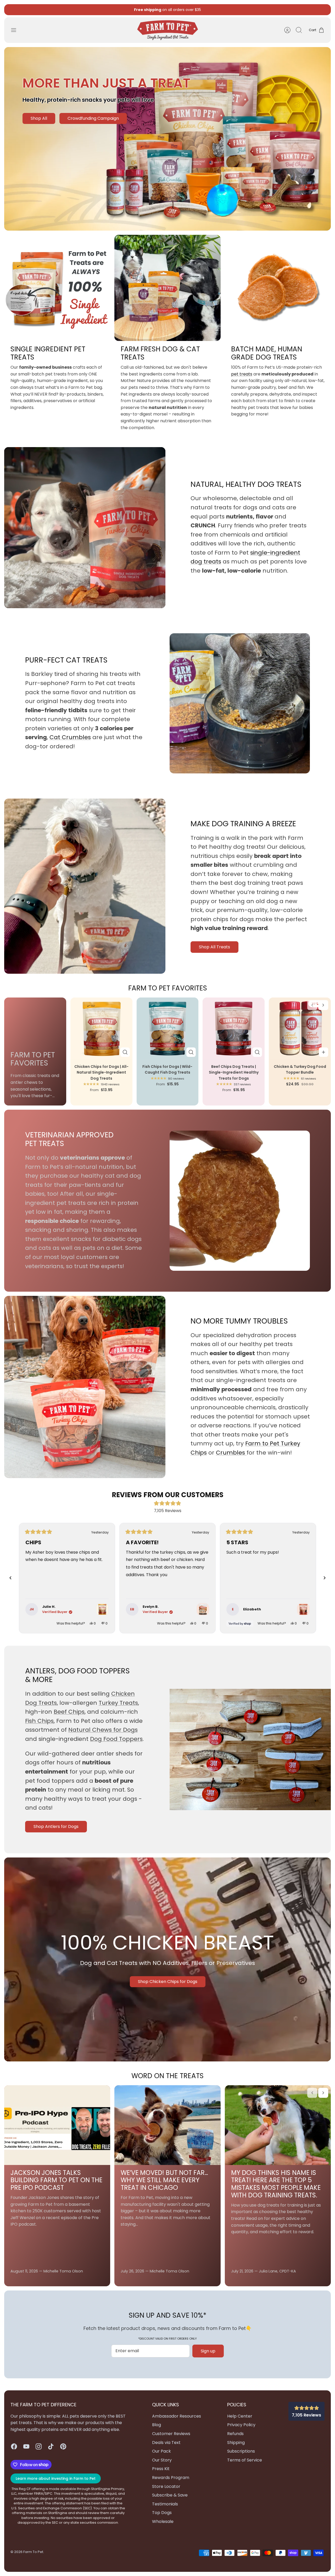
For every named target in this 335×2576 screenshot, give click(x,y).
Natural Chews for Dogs (103, 1730)
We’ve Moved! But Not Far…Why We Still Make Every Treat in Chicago (164, 2180)
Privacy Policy (241, 2425)
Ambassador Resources (177, 2416)
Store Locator (166, 2486)
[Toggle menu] (16, 30)
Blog (157, 2425)
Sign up (208, 2351)
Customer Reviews (171, 2434)
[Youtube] (26, 2446)
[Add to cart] (323, 1052)
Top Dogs (162, 2513)
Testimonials (165, 2504)
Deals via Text (166, 2443)
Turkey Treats (118, 1703)
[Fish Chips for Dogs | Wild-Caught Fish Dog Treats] (168, 1028)
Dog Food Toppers (116, 1739)
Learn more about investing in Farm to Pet (56, 2478)
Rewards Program (171, 2478)
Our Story (162, 2460)
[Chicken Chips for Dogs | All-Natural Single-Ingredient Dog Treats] (101, 1028)
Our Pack (161, 2451)
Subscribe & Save (170, 2495)
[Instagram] (39, 2446)
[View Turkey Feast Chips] (203, 1609)
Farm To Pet (33, 2552)
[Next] (222, 10)
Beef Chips (69, 1712)
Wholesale (163, 2521)
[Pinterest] (63, 2446)
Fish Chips (39, 1721)
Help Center (240, 2416)
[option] (167, 139)
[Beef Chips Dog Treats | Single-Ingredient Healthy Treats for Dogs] (234, 1028)
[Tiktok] (51, 2446)
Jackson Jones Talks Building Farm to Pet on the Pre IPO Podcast (56, 2180)
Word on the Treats (167, 2076)
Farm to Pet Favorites (168, 988)
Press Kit (161, 2469)
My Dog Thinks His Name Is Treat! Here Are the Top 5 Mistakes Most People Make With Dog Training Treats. (276, 2184)
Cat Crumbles (70, 737)
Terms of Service (245, 2460)
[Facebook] (14, 2446)
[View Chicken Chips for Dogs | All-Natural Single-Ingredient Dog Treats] (102, 1609)
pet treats (242, 374)
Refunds (235, 2434)
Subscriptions (180, 12)
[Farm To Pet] (168, 30)
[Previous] (113, 10)
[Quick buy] (125, 1052)
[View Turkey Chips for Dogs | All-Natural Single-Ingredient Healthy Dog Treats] (303, 1609)
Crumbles (231, 1453)
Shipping (236, 2443)
